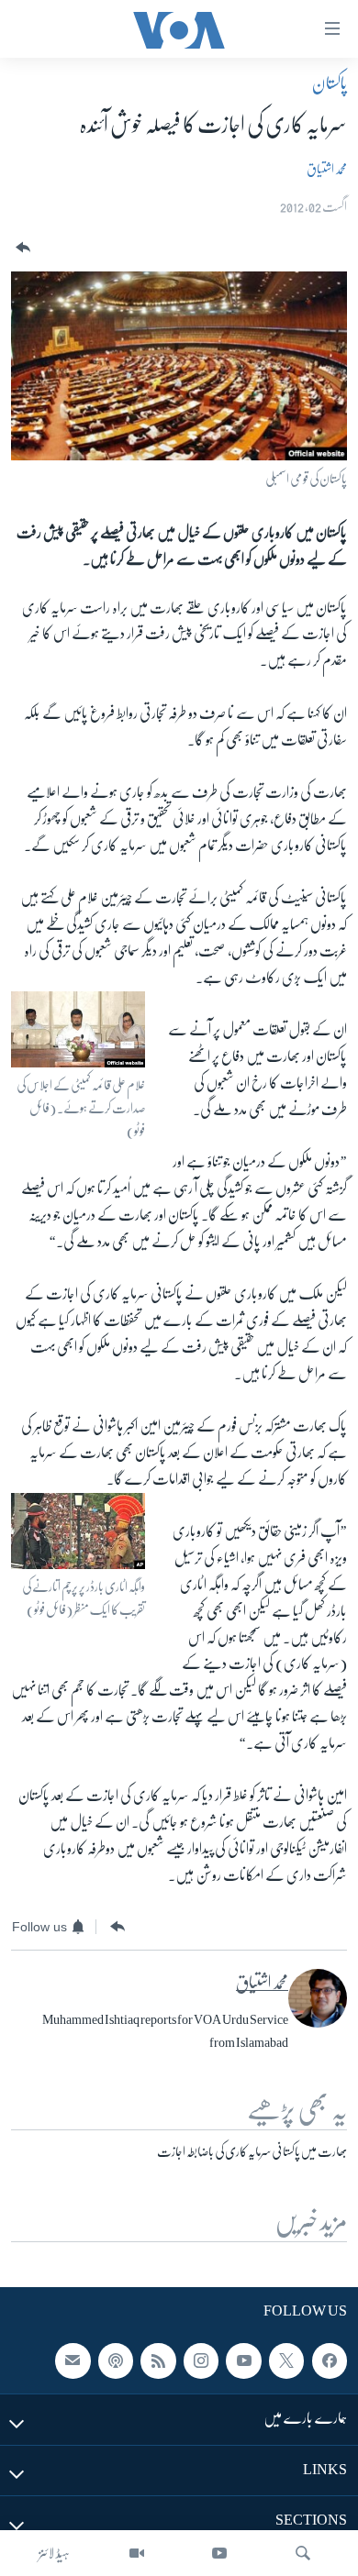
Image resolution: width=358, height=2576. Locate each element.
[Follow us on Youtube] (243, 2360)
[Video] (137, 2553)
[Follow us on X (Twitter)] (286, 2360)
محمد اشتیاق (327, 169)
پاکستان (330, 83)
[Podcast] (116, 2360)
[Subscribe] (73, 2360)
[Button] (21, 248)
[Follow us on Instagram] (201, 2360)
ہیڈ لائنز (54, 2553)
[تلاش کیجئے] (303, 2553)
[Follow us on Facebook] (330, 2360)
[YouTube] (219, 2553)
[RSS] (158, 2360)
